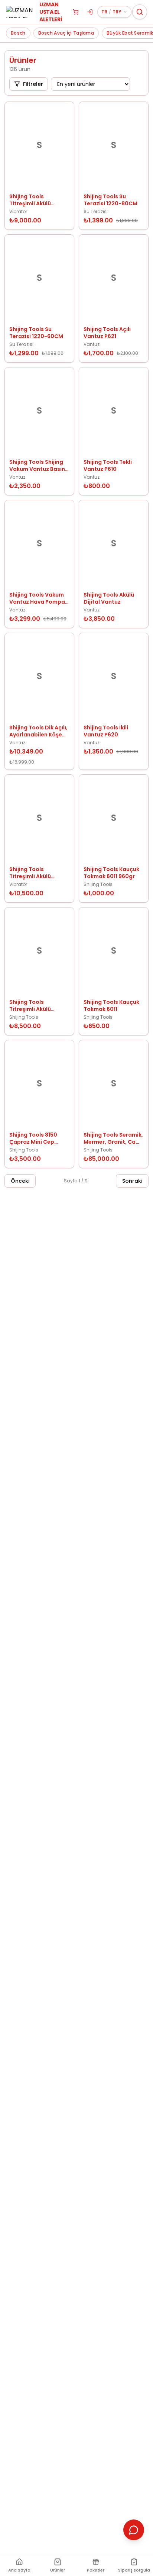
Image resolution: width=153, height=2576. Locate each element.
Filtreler (33, 84)
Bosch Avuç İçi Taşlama (66, 33)
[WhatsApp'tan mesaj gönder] (134, 2530)
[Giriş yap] (90, 12)
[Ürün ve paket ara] (140, 12)
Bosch (18, 33)
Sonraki (132, 1181)
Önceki (20, 1181)
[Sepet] (76, 12)
